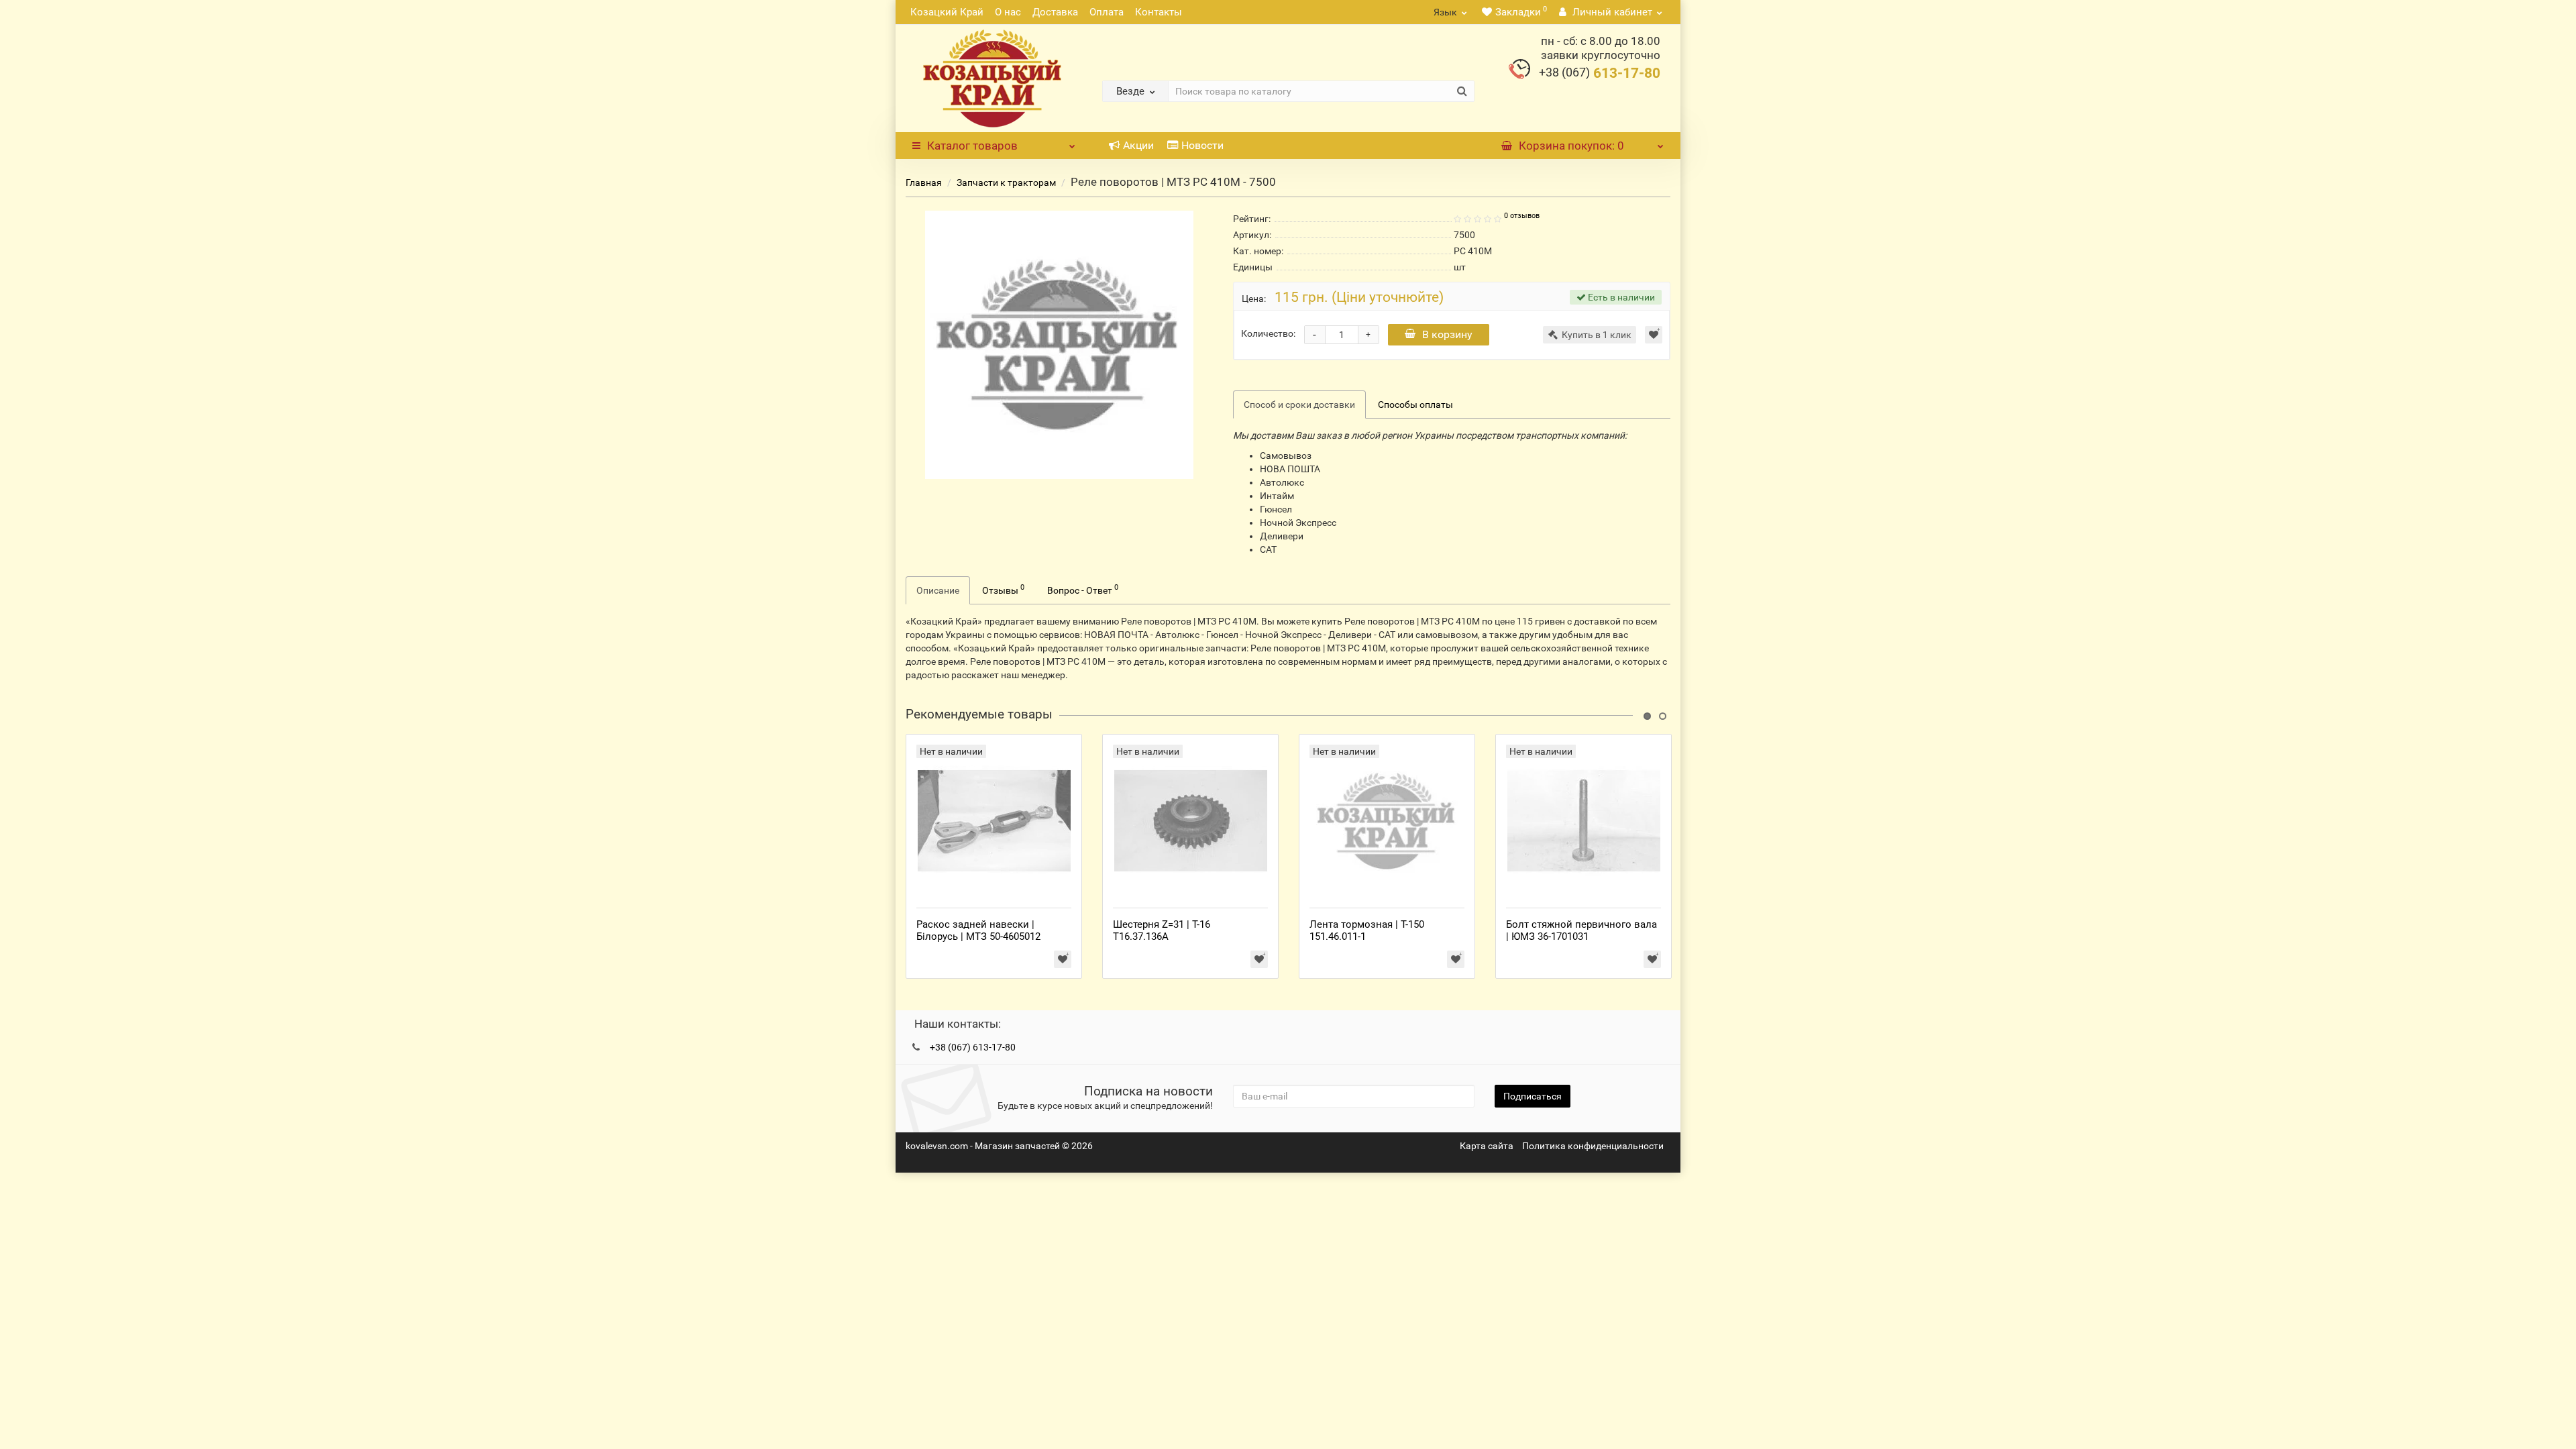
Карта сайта (1487, 1146)
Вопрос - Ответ (1083, 589)
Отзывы (1003, 589)
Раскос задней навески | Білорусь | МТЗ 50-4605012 (978, 930)
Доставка (1055, 12)
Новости (1202, 145)
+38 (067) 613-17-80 (973, 1047)
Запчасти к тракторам (1006, 182)
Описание (938, 590)
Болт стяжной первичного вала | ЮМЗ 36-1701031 (1581, 930)
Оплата (1107, 12)
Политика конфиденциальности (1593, 1146)
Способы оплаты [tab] (1415, 405)
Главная (924, 182)
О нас (1008, 12)
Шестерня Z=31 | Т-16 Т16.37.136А (1162, 930)
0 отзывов (1522, 216)
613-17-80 (1600, 73)
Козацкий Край (947, 12)
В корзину (1447, 334)
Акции (1138, 145)
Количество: (1268, 333)
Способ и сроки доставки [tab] (1299, 405)
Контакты (1159, 12)
